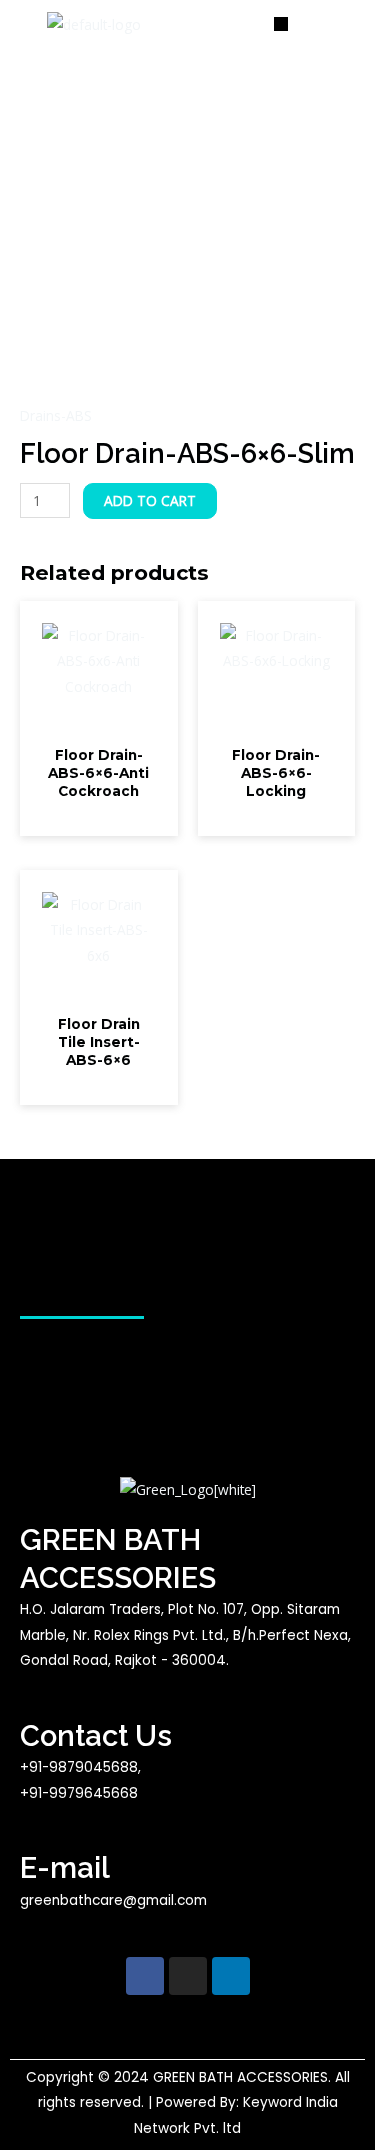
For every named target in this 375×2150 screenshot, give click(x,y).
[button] (282, 24)
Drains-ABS (56, 415)
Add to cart (150, 500)
